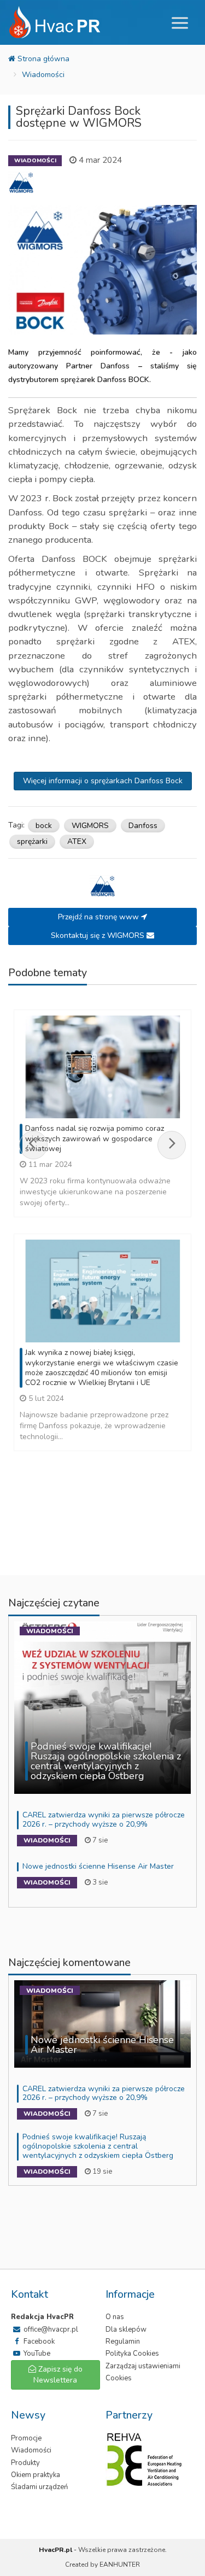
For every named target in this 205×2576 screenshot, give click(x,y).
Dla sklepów (126, 2329)
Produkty (25, 2463)
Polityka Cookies (132, 2354)
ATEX (77, 841)
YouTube (36, 2354)
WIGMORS (90, 826)
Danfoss (143, 826)
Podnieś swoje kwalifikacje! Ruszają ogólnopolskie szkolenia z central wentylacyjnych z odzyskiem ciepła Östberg (98, 2146)
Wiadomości (43, 75)
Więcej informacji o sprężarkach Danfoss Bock (103, 781)
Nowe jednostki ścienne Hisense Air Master (98, 1866)
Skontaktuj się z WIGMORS (99, 935)
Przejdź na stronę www (99, 917)
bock (44, 826)
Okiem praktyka (36, 2475)
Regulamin (123, 2342)
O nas (115, 2317)
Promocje (26, 2438)
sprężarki (32, 841)
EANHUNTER (120, 2565)
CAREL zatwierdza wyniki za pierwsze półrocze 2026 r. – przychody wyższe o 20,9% (104, 1820)
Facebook (38, 2342)
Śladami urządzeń (39, 2487)
